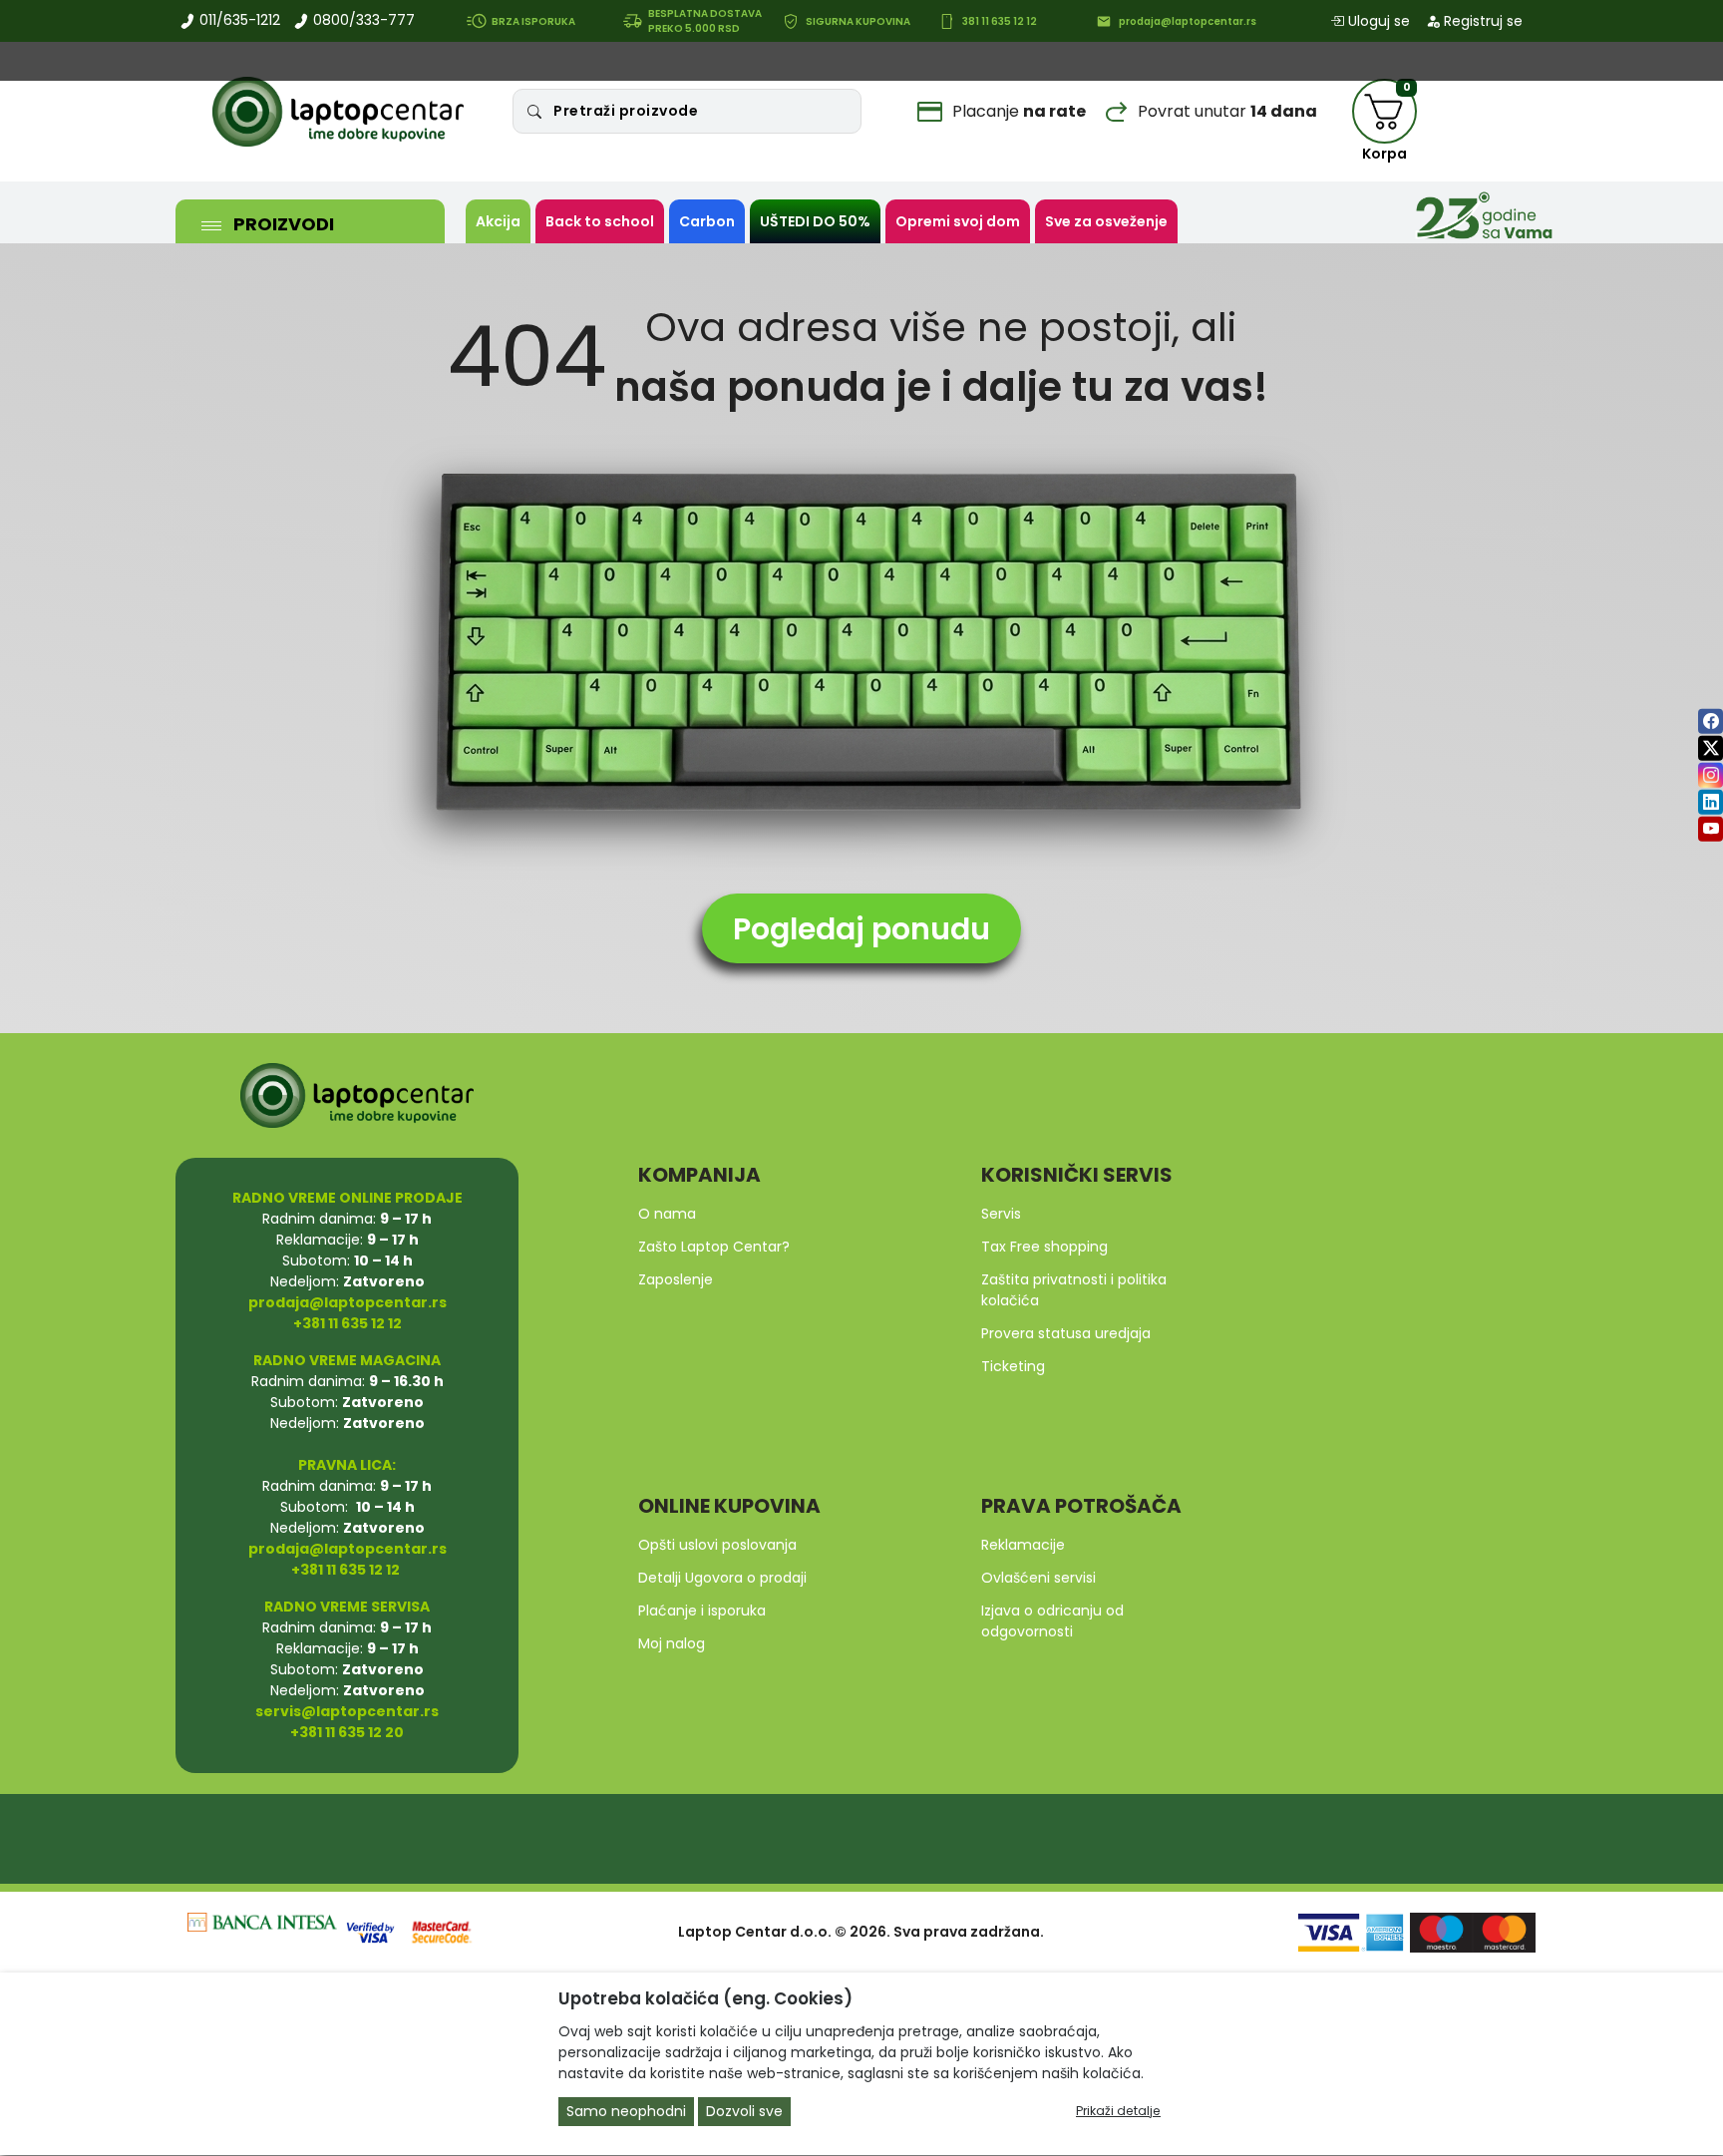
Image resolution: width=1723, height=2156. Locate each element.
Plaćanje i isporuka (702, 1611)
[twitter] (1711, 747)
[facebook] (1711, 720)
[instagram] (1711, 774)
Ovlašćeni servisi (1038, 1578)
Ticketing (1013, 1366)
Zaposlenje (676, 1279)
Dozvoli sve (744, 2112)
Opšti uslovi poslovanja (717, 1545)
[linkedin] (1711, 801)
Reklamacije (1023, 1545)
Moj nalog (672, 1643)
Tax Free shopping (1044, 1247)
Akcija (498, 221)
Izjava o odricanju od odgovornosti (1052, 1621)
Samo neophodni (626, 2112)
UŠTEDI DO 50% (815, 221)
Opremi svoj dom (958, 221)
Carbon (707, 221)
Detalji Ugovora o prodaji (722, 1578)
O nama (667, 1214)
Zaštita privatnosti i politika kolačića (1074, 1290)
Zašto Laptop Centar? (714, 1247)
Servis (1001, 1214)
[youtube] (1711, 828)
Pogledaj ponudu (861, 929)
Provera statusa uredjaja (1066, 1333)
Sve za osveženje (1106, 221)
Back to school (600, 221)
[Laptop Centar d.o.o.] (338, 112)
